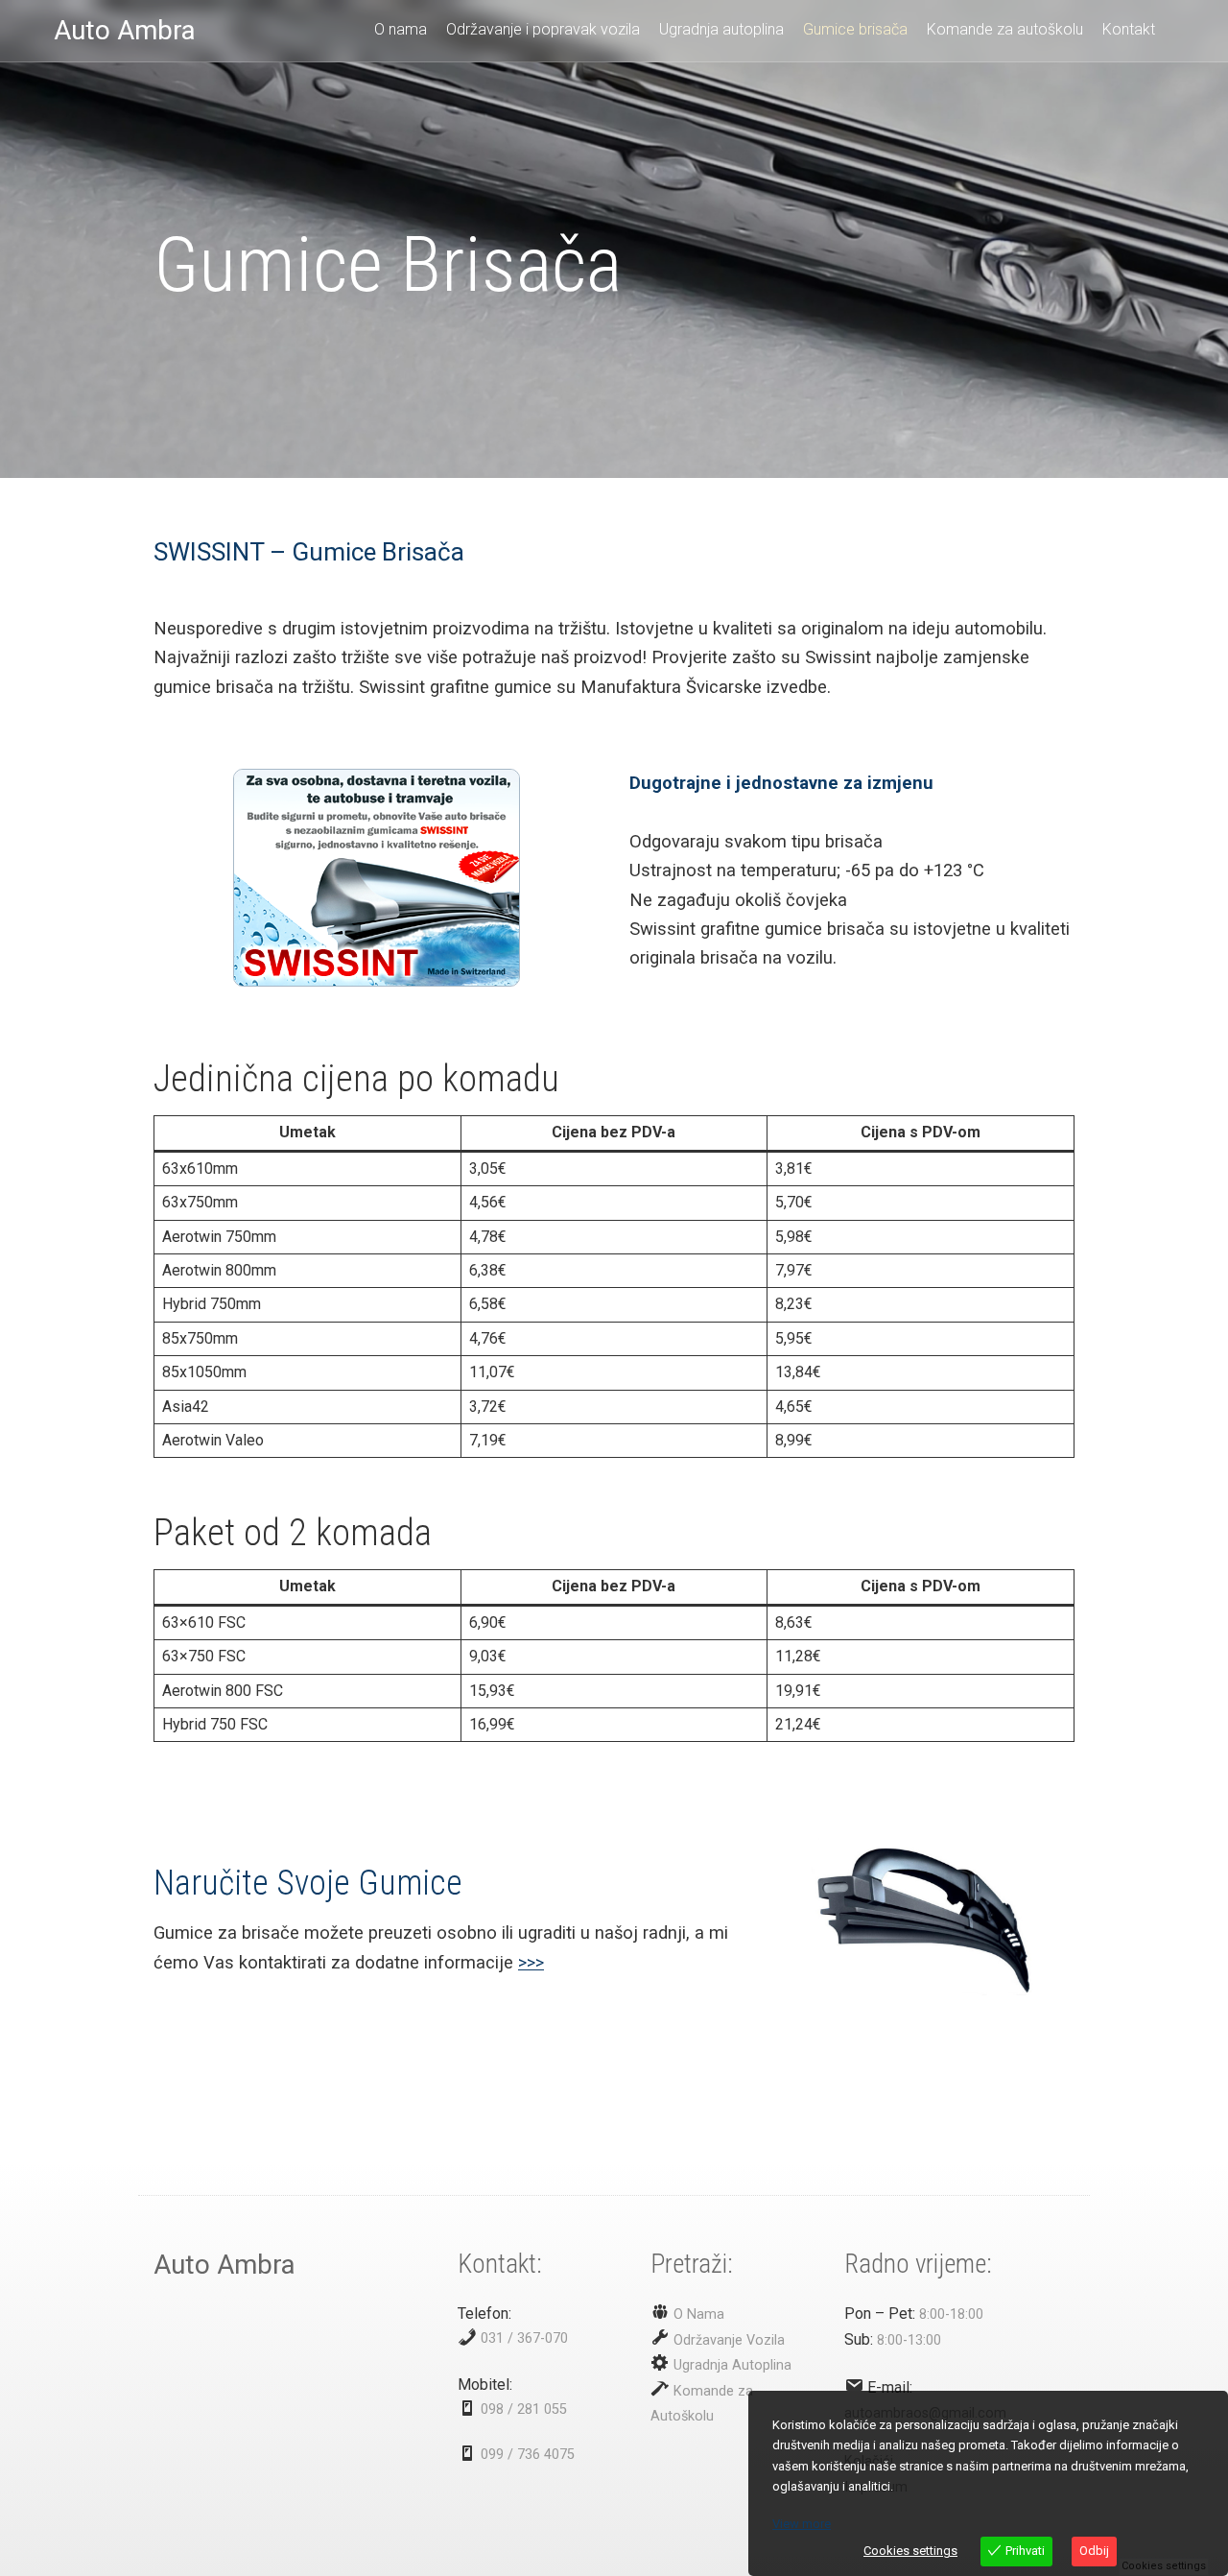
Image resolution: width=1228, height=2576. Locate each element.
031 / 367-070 (524, 2338)
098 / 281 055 (524, 2409)
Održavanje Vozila (727, 2340)
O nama (401, 29)
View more (802, 2524)
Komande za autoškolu (1005, 29)
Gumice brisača (855, 29)
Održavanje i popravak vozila (543, 29)
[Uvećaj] (495, 794)
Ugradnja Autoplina (731, 2365)
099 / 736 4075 (528, 2455)
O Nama (697, 2314)
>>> (531, 1962)
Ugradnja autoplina (721, 29)
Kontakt (1129, 29)
